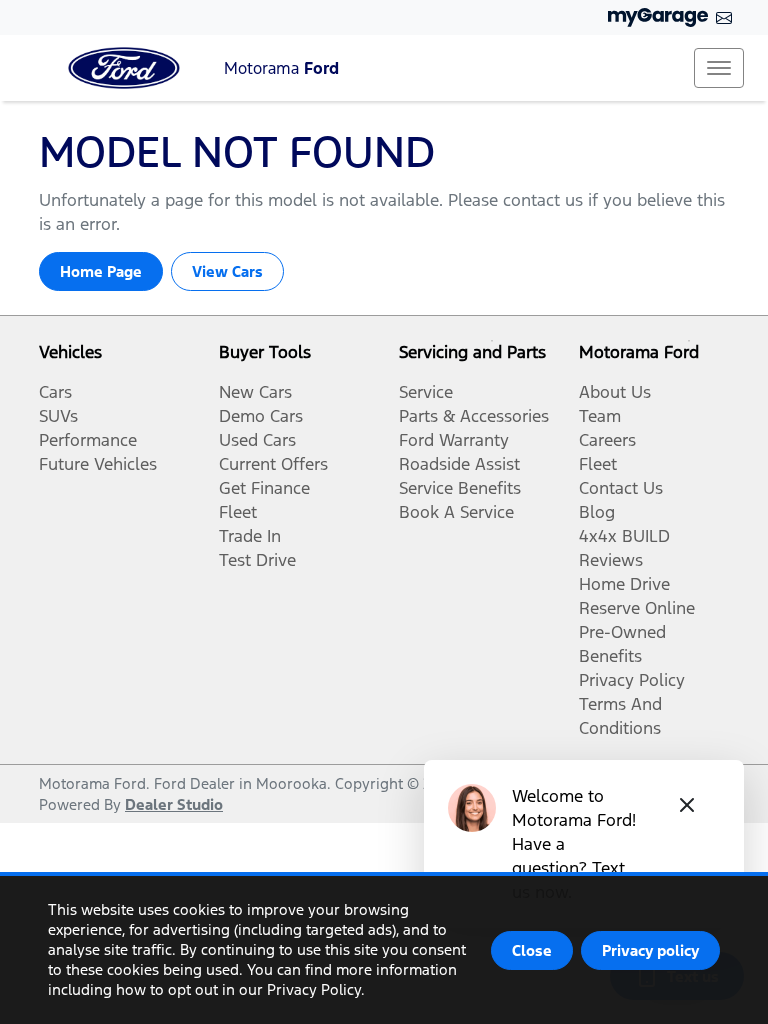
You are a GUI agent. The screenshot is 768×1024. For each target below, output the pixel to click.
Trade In (250, 536)
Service (426, 392)
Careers (607, 440)
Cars (55, 392)
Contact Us (621, 488)
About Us (615, 392)
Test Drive (257, 560)
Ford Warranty (454, 440)
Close (532, 950)
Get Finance (264, 488)
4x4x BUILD (624, 536)
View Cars (227, 271)
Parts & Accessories (474, 416)
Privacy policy (650, 950)
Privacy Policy (632, 680)
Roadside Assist (459, 464)
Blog (597, 512)
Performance (88, 440)
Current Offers (273, 464)
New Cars (255, 392)
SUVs (58, 416)
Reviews (611, 560)
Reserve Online (637, 608)
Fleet (238, 512)
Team (600, 416)
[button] (719, 68)
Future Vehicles (98, 464)
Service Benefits (460, 488)
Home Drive (624, 584)
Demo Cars (261, 416)
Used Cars (257, 440)
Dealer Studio (174, 804)
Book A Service (456, 512)
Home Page (101, 271)
